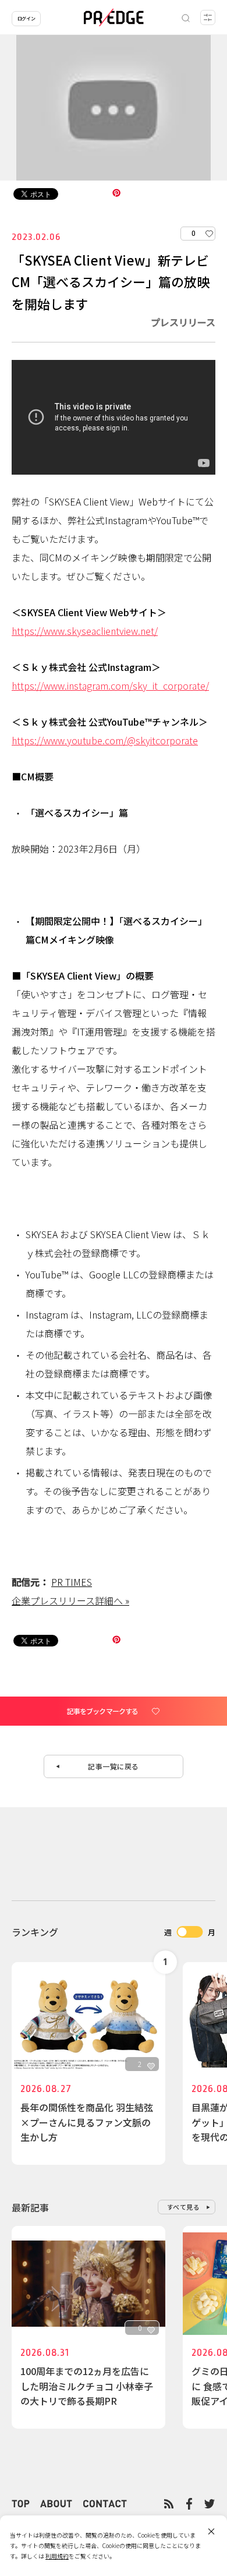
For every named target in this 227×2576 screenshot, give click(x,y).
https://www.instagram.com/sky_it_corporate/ (110, 685)
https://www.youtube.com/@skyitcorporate (105, 740)
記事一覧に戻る (114, 1766)
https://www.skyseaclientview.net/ (85, 631)
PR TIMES (72, 1582)
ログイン (26, 18)
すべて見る (184, 2207)
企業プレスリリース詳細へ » (70, 1600)
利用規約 (57, 2556)
